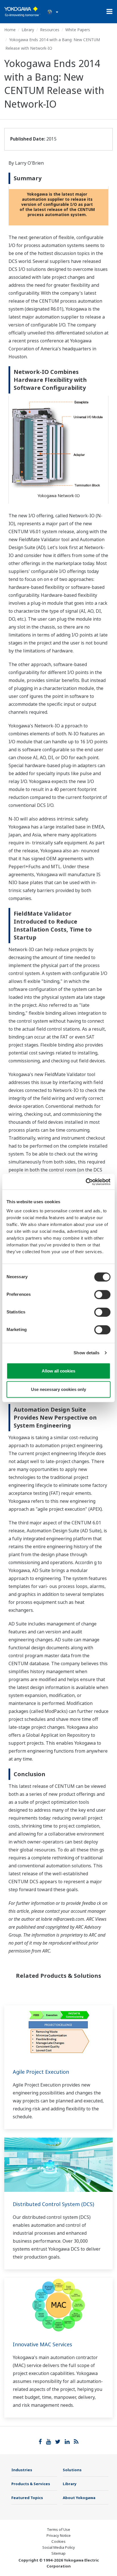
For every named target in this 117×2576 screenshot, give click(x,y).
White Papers (78, 30)
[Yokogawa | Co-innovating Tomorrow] (22, 12)
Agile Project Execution (41, 2072)
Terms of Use (58, 2529)
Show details (86, 1353)
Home (10, 30)
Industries (22, 2470)
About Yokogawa (79, 2498)
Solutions (72, 2470)
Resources (50, 30)
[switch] (102, 1294)
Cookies (58, 2541)
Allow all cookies (58, 1371)
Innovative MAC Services (42, 2344)
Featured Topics (27, 2498)
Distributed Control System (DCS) (53, 2204)
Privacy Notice (59, 2535)
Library (28, 30)
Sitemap (58, 2553)
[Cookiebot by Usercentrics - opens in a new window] (86, 1182)
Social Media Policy (59, 2547)
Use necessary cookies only (58, 1389)
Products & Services (31, 2484)
